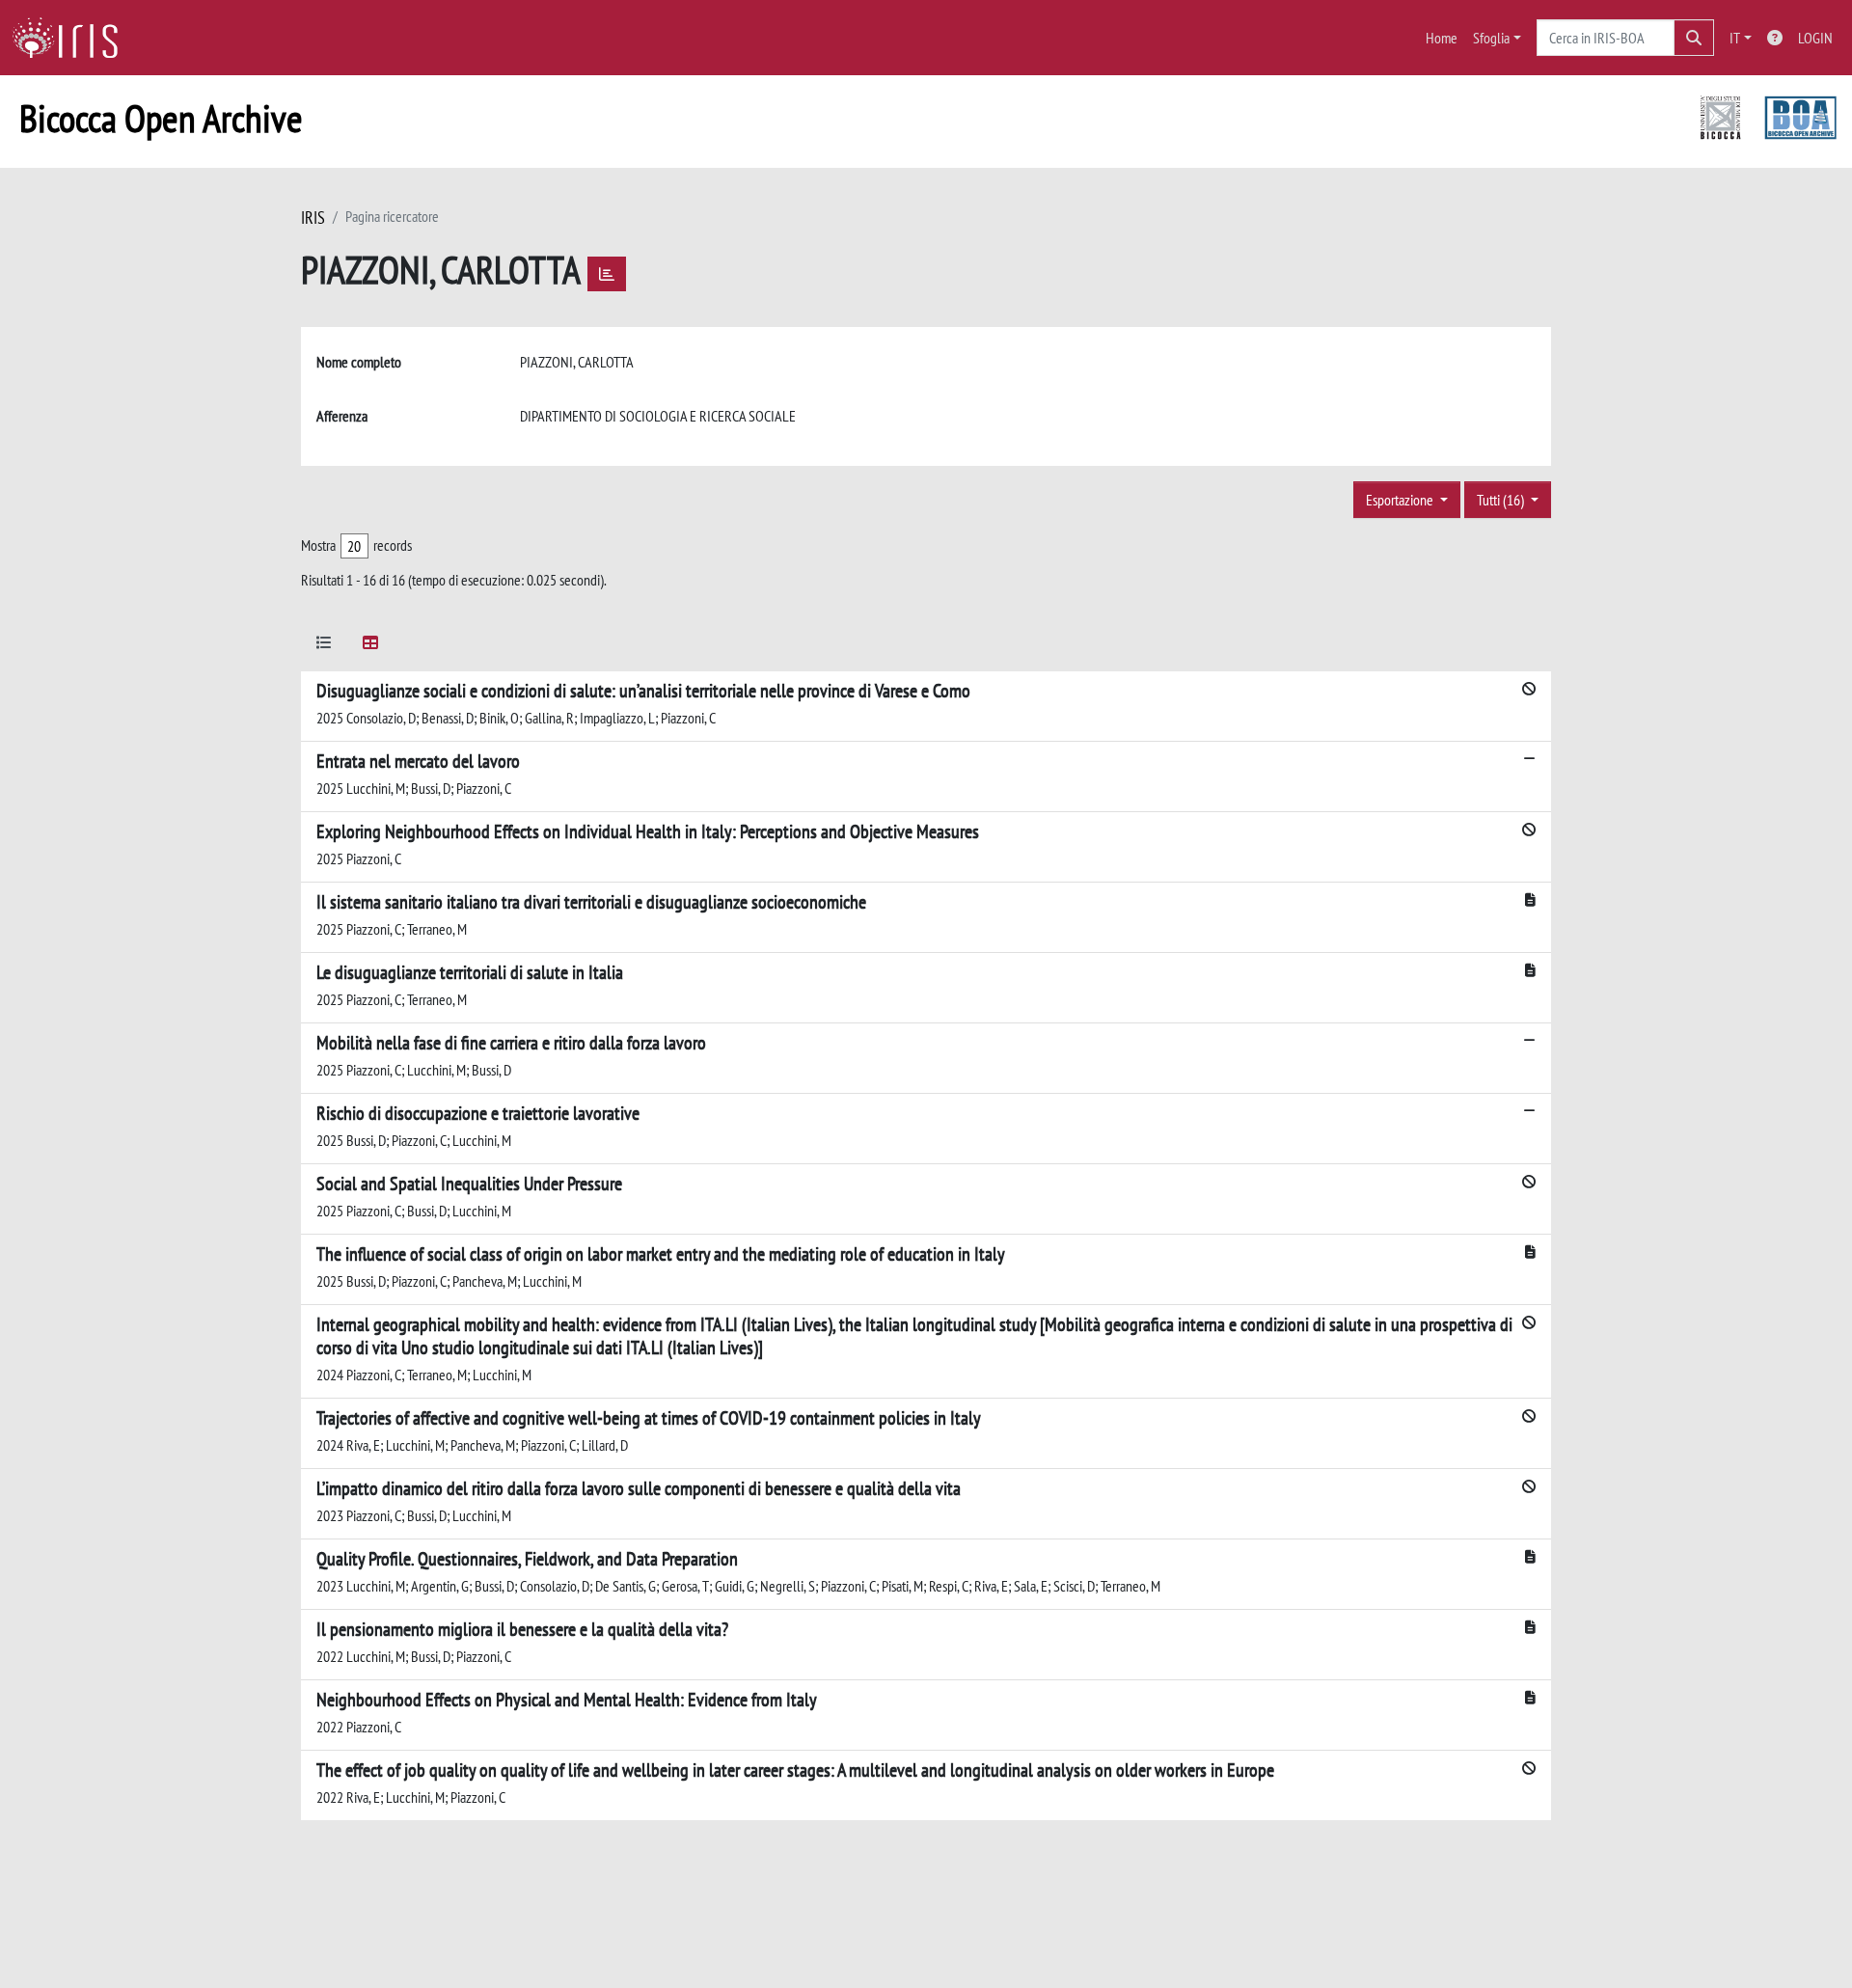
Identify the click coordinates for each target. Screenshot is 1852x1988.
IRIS (313, 218)
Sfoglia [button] (1491, 38)
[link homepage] (72, 38)
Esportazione (1401, 500)
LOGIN (1815, 38)
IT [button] (1735, 38)
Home (1442, 38)
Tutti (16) (1502, 500)
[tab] (324, 646)
